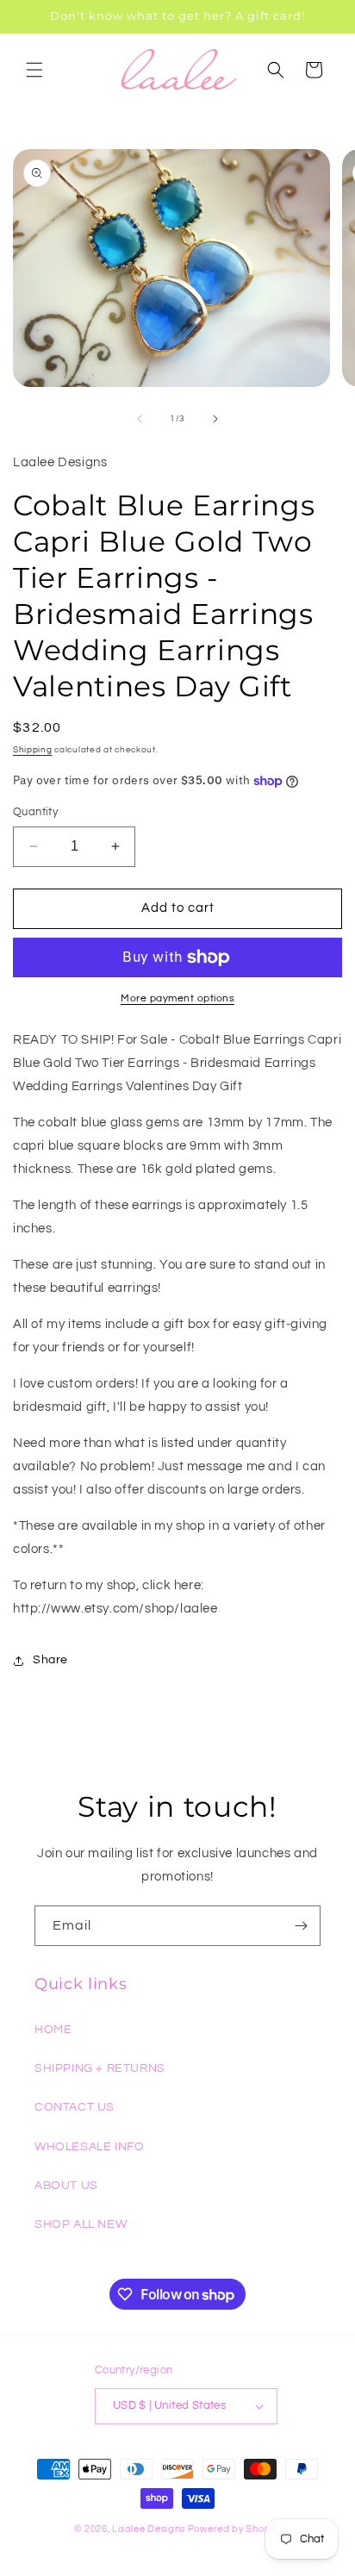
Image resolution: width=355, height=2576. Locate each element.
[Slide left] (140, 419)
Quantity (35, 812)
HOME (53, 2030)
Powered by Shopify (235, 2529)
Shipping (33, 750)
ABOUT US (66, 2186)
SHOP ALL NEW (81, 2224)
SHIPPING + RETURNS (100, 2068)
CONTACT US (75, 2107)
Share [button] (50, 1660)
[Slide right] (215, 419)
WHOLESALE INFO (89, 2147)
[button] (34, 70)
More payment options (177, 998)
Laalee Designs (149, 2529)
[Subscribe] (301, 1926)
